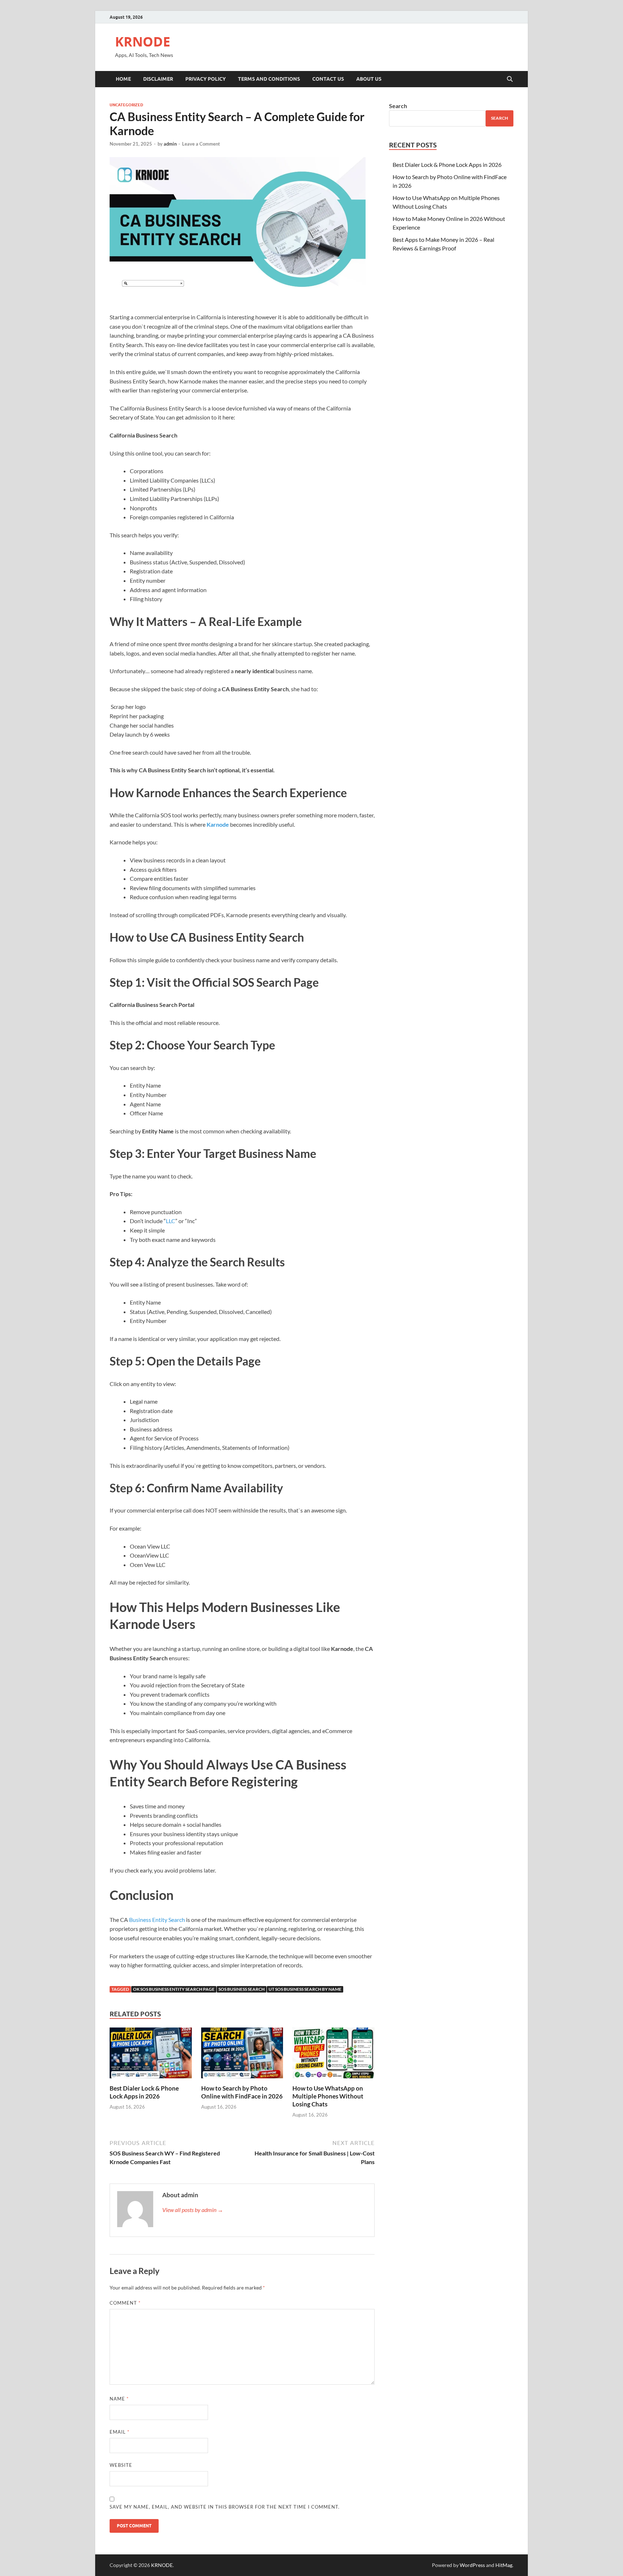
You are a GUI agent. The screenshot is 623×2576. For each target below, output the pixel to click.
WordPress (472, 2565)
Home (123, 79)
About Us (369, 79)
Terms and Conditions (269, 79)
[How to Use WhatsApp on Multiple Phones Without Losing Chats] (333, 2055)
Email (120, 2432)
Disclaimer (158, 79)
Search (398, 106)
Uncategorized (126, 105)
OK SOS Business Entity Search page (174, 1989)
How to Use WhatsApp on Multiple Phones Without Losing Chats (328, 2096)
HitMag (504, 2565)
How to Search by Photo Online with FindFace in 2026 (242, 2092)
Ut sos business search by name (305, 1989)
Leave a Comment (201, 144)
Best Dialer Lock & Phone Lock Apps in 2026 (144, 2092)
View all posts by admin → (193, 2210)
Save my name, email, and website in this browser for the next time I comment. (225, 2507)
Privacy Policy (206, 79)
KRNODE (143, 42)
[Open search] (510, 79)
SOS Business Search (242, 1989)
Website (121, 2465)
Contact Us (328, 79)
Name (119, 2399)
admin (170, 144)
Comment (125, 2303)
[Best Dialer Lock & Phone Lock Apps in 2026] (151, 2055)
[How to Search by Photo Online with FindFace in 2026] (242, 2055)
